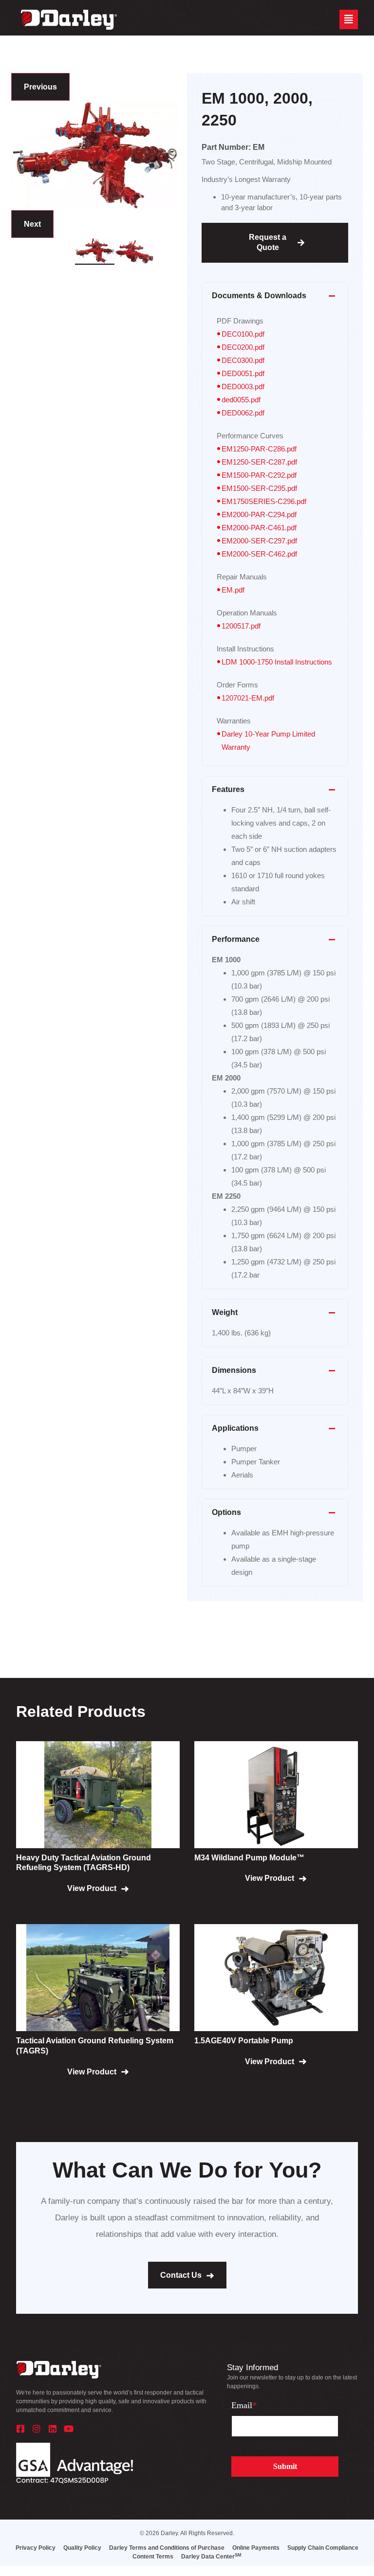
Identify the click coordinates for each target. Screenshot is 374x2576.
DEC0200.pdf (243, 347)
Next (32, 224)
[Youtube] (69, 2429)
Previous (40, 87)
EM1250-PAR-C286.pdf (259, 449)
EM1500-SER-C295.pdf (259, 488)
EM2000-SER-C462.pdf (259, 554)
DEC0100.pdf (243, 334)
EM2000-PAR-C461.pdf (259, 528)
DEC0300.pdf (243, 360)
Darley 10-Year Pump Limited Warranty (268, 740)
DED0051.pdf (243, 373)
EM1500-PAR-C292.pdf (259, 475)
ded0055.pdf (241, 400)
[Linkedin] (53, 2429)
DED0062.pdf (243, 413)
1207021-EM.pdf (248, 698)
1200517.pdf (241, 626)
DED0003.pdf (243, 387)
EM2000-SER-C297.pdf (259, 541)
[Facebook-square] (20, 2429)
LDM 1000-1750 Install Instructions (277, 662)
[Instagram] (37, 2429)
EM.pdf (233, 590)
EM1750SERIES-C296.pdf (264, 501)
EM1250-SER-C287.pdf (259, 462)
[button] (349, 19)
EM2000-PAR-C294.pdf (259, 514)
